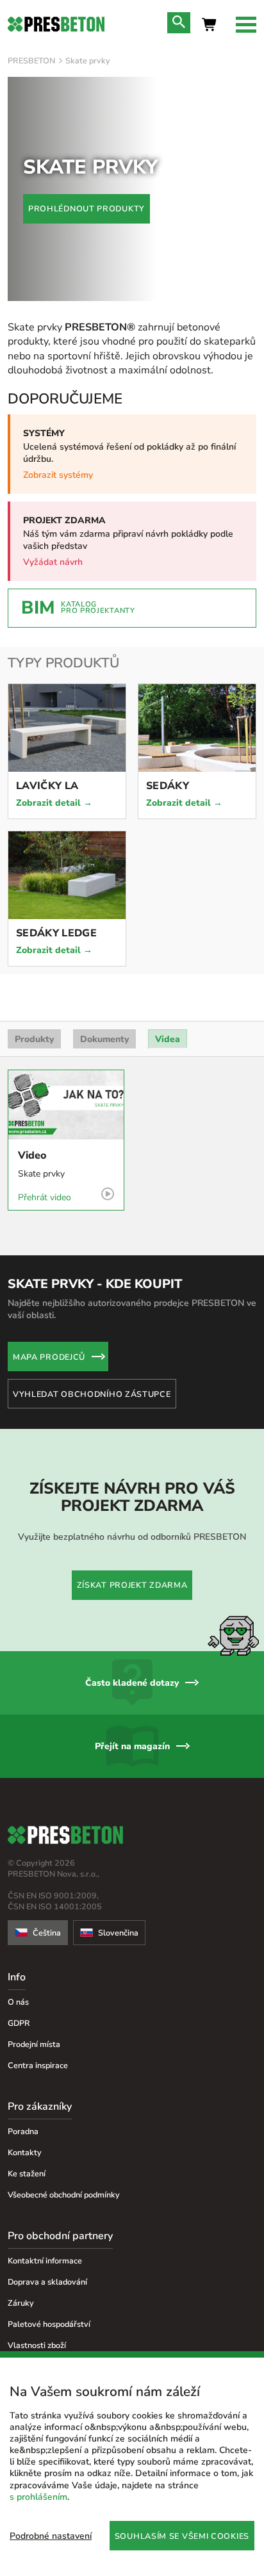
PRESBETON (31, 61)
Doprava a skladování (47, 2282)
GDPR (19, 2023)
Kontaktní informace (45, 2261)
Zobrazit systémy (58, 475)
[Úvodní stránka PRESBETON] (56, 24)
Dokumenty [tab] (104, 1039)
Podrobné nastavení (51, 2536)
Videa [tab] (168, 1039)
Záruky (21, 2303)
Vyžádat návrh (53, 562)
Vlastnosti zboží (37, 2345)
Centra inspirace (38, 2065)
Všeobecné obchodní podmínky (64, 2195)
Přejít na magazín (132, 1746)
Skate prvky (88, 61)
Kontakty (25, 2152)
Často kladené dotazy (132, 1683)
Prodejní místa (34, 2044)
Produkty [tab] (34, 1039)
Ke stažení (27, 2173)
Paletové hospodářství (49, 2324)
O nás (18, 2002)
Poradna (23, 2131)
